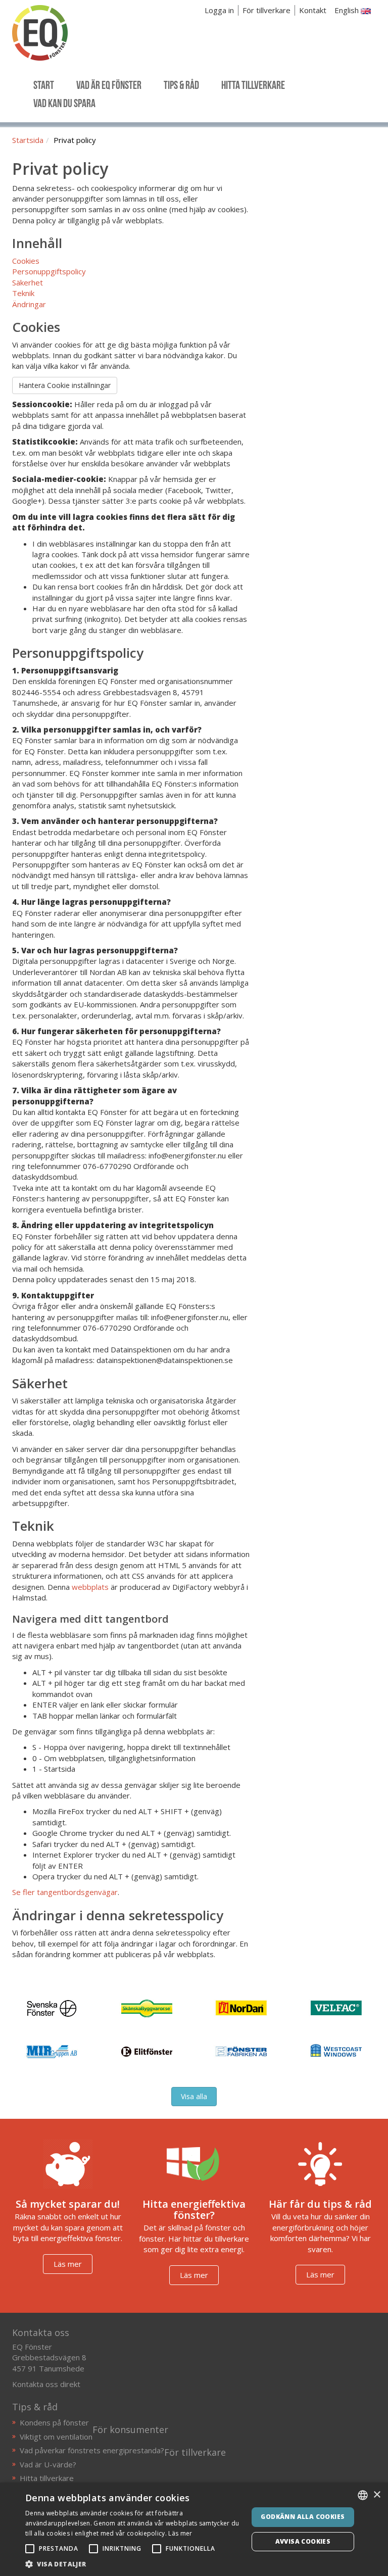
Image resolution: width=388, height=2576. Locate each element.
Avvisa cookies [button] (303, 2541)
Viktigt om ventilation (56, 2437)
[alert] (194, 2529)
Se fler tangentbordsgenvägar (65, 1892)
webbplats (90, 1587)
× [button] (377, 2495)
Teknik (23, 293)
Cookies (26, 261)
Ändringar (29, 304)
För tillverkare (266, 10)
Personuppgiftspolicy (49, 271)
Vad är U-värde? (48, 2464)
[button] (133, 2564)
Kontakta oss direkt (46, 2384)
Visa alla (194, 2096)
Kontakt (313, 10)
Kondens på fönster (54, 2422)
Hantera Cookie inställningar (65, 385)
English (348, 10)
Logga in (219, 10)
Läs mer (68, 2264)
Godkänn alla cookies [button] (303, 2517)
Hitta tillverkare (47, 2478)
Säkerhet (28, 282)
